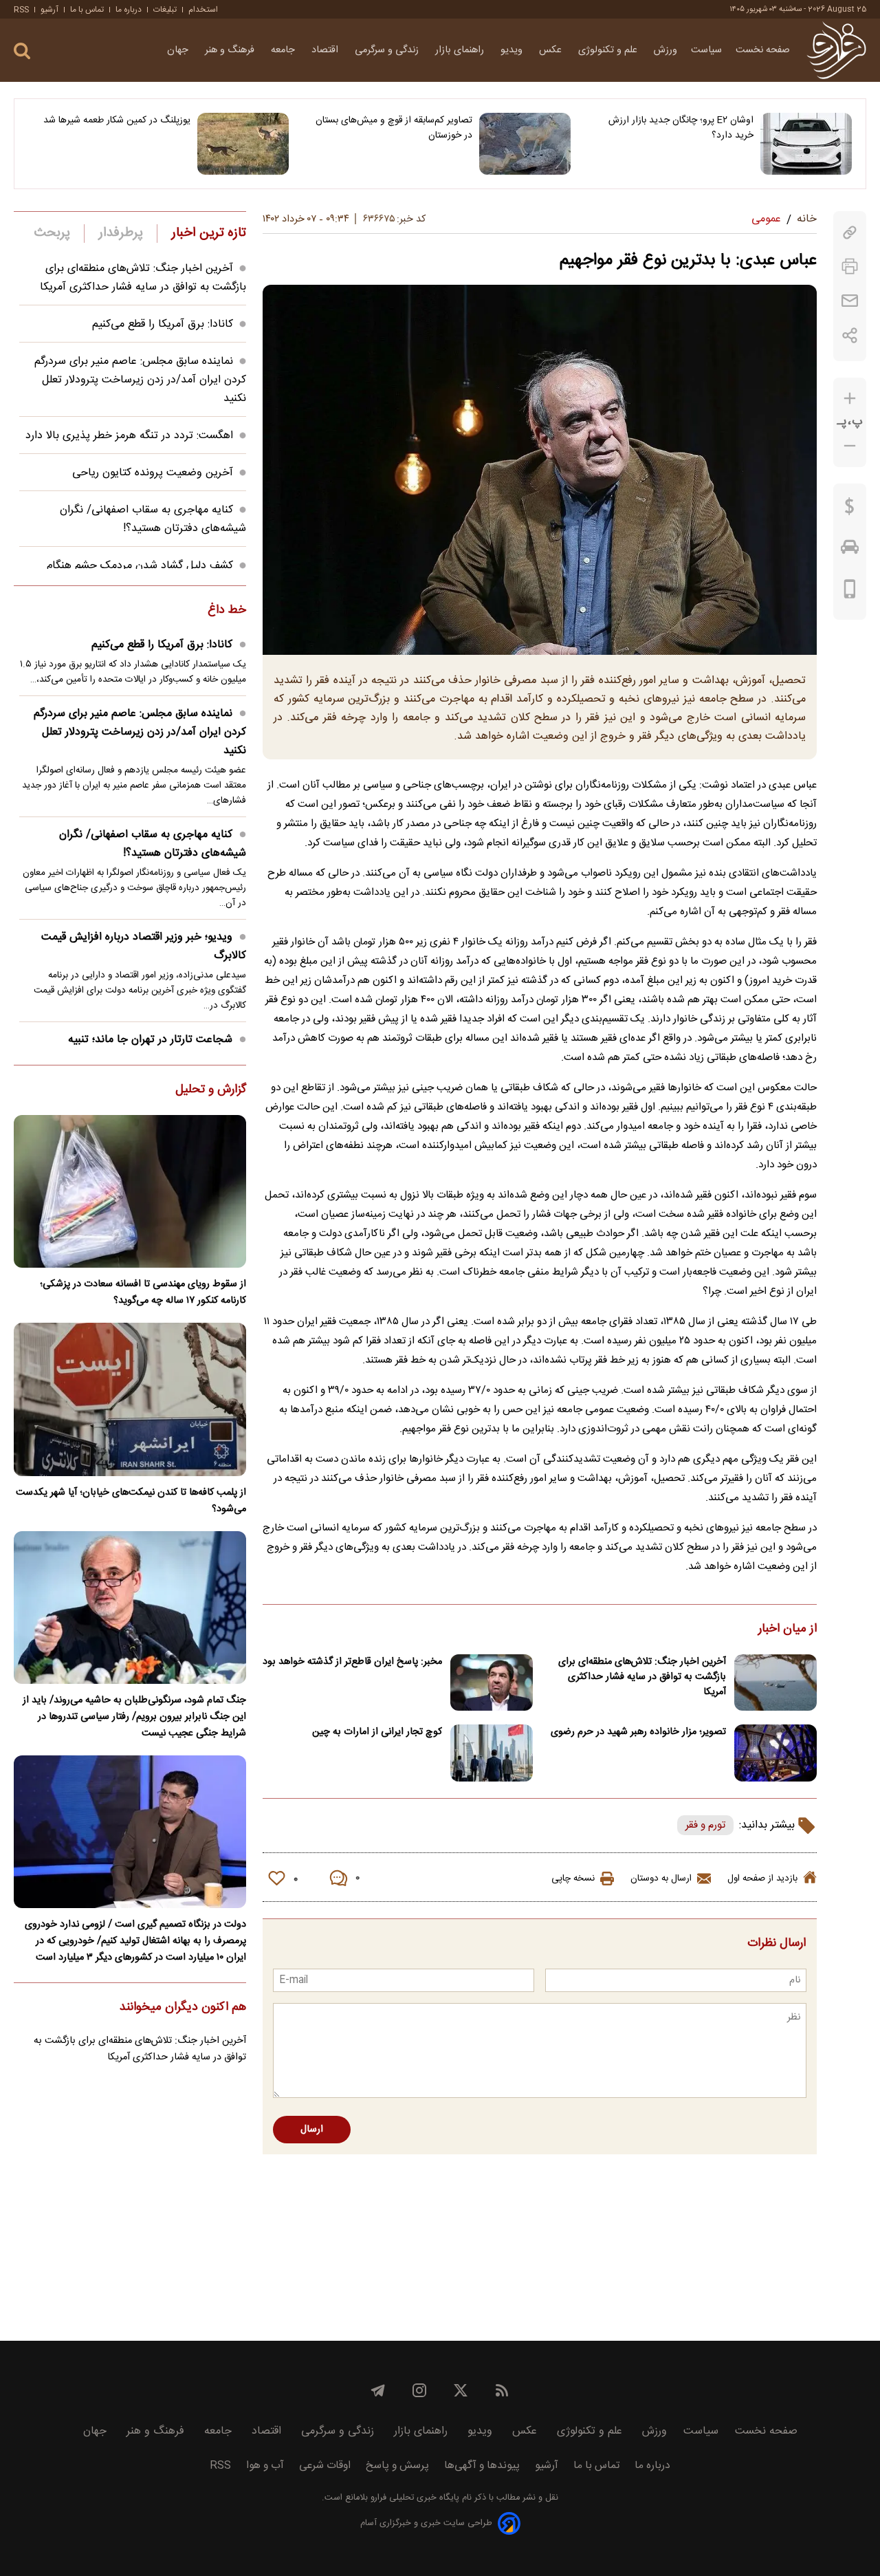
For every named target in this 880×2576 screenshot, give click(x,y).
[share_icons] (850, 335)
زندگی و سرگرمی (388, 50)
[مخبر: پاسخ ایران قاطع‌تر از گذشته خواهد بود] (492, 1683)
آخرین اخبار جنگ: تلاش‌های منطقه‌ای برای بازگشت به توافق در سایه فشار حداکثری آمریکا (642, 1677)
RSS (21, 10)
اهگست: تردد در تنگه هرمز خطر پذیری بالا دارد (129, 436)
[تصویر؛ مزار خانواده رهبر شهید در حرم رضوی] (775, 1753)
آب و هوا (265, 2466)
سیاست (706, 50)
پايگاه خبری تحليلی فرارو (414, 2498)
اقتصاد (326, 50)
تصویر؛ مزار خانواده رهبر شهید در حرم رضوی (638, 1732)
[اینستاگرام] (419, 2390)
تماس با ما (87, 10)
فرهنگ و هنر (231, 50)
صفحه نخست (763, 50)
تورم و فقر (705, 1825)
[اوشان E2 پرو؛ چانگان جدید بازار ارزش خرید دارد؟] (806, 144)
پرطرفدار (121, 233)
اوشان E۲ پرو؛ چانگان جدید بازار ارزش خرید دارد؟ (681, 128)
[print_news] (850, 267)
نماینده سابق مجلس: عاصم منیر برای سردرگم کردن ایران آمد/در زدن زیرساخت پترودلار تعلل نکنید (140, 380)
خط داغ (227, 611)
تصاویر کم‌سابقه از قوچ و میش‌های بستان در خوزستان (394, 128)
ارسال (312, 2130)
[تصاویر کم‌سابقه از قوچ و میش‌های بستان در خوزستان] (525, 144)
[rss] (502, 2390)
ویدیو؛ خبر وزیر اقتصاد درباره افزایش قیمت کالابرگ (144, 946)
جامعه (284, 50)
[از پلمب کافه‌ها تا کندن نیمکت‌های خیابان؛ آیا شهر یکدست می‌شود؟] (130, 1399)
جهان (179, 50)
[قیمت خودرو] (850, 550)
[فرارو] (836, 50)
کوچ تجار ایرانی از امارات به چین (377, 1732)
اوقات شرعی (325, 2466)
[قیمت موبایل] (850, 592)
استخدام (203, 10)
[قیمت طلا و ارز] (850, 510)
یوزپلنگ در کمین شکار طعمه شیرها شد (117, 120)
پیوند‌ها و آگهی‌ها (482, 2466)
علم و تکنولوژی (609, 50)
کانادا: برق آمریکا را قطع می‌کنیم (163, 324)
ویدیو (513, 50)
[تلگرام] (378, 2390)
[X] (461, 2390)
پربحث (52, 233)
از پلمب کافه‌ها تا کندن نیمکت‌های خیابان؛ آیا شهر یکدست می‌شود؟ (131, 1501)
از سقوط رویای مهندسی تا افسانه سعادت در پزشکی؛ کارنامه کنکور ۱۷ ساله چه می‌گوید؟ (143, 1292)
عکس (552, 50)
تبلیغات (165, 10)
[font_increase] (850, 399)
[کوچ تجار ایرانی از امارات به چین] (492, 1753)
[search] (22, 51)
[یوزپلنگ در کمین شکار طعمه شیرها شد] (243, 144)
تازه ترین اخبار (209, 233)
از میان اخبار (788, 1630)
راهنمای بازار (461, 50)
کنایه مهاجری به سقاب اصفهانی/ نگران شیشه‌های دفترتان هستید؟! (153, 519)
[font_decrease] (850, 446)
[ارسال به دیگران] (850, 301)
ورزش (665, 50)
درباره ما (129, 10)
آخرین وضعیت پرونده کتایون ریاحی (153, 473)
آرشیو (49, 10)
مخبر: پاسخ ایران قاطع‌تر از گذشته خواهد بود (352, 1662)
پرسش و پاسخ (397, 2466)
